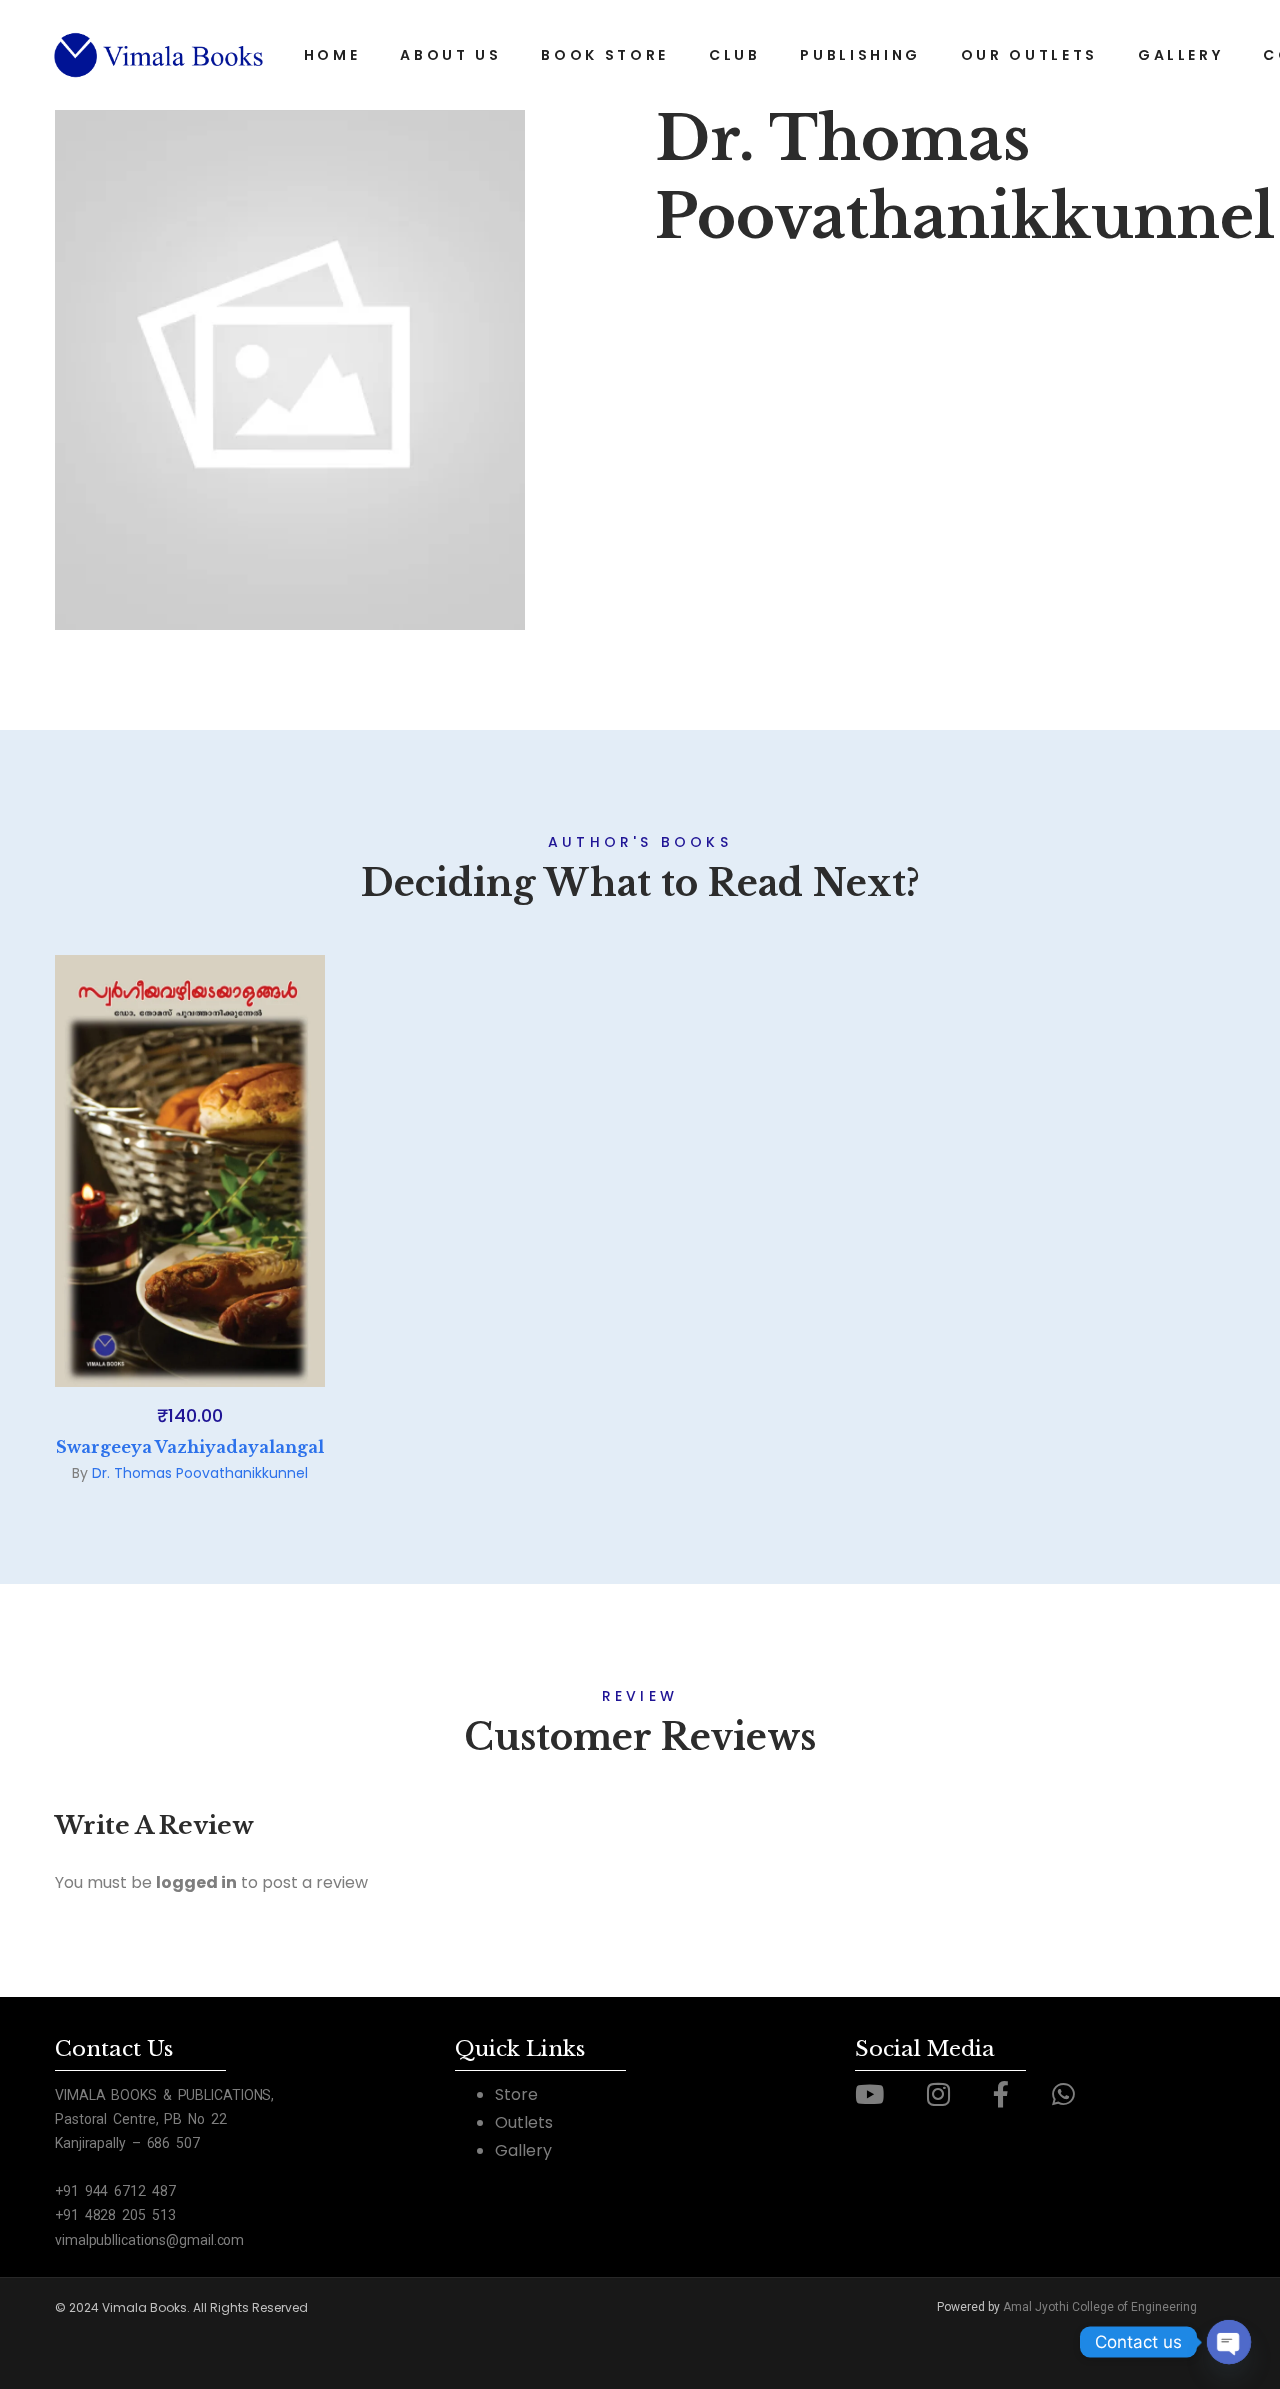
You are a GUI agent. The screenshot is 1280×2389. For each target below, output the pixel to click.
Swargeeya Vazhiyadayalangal (190, 1447)
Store (516, 2094)
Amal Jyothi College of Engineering (1100, 2307)
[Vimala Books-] (159, 55)
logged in (196, 1882)
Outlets (524, 2122)
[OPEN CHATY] (1229, 2342)
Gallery (523, 2150)
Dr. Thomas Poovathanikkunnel (200, 1473)
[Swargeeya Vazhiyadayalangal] (190, 1171)
